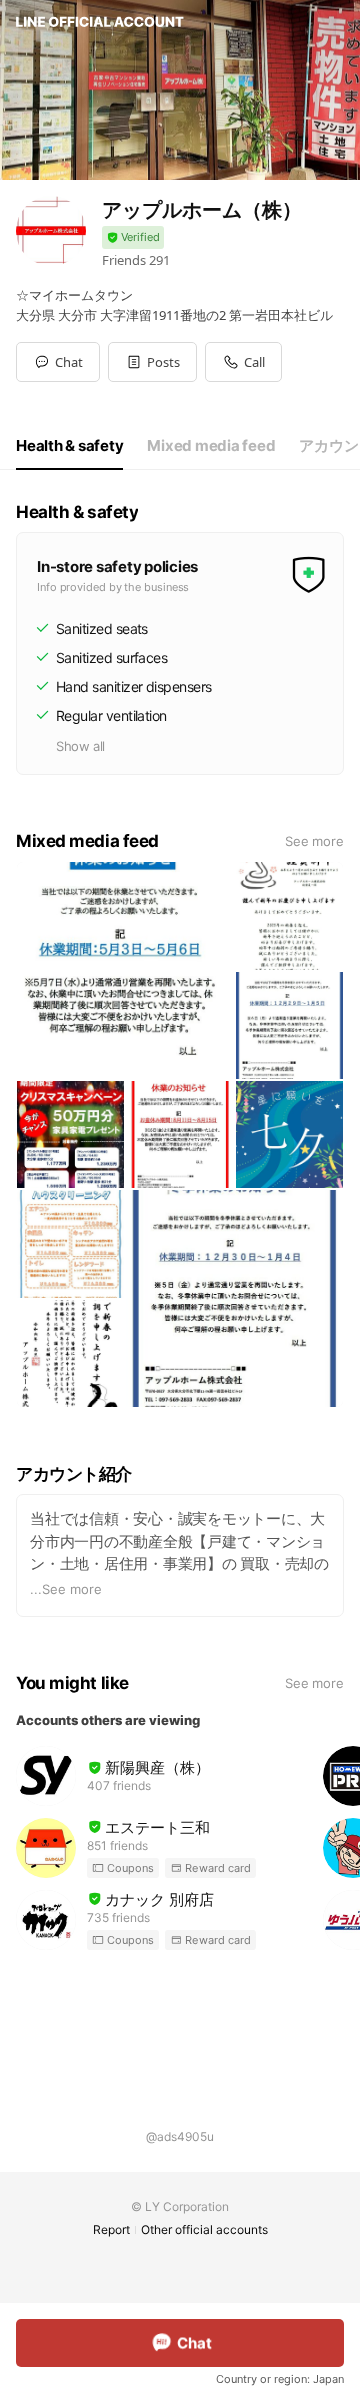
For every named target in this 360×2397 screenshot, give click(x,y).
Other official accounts (204, 2229)
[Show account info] (133, 237)
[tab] (69, 446)
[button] (152, 362)
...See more (66, 1589)
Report (111, 2229)
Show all (80, 746)
